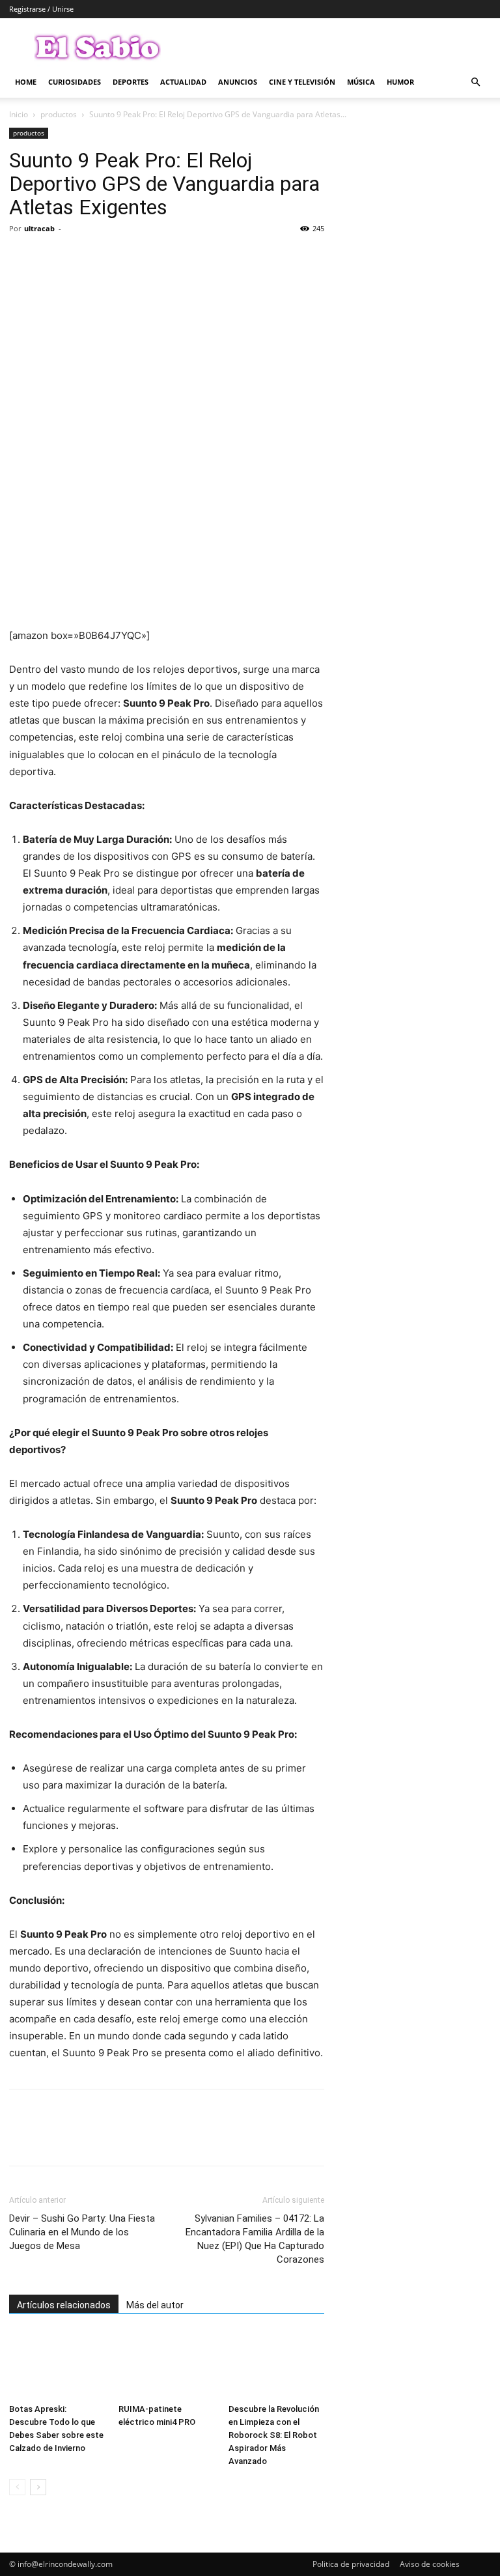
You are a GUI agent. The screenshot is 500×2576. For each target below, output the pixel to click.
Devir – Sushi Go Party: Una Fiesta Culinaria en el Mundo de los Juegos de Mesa (82, 2232)
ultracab (39, 228)
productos (59, 114)
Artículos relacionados (64, 2305)
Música (361, 82)
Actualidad (183, 82)
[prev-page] (17, 2487)
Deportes (131, 82)
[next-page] (38, 2487)
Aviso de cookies (430, 2564)
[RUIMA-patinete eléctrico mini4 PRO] (166, 2365)
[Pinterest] (82, 258)
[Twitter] (52, 258)
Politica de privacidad (351, 2564)
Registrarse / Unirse (41, 9)
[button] (475, 82)
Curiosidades (75, 82)
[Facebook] (22, 258)
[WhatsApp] (112, 258)
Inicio (19, 114)
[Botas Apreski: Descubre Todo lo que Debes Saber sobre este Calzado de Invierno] (57, 2365)
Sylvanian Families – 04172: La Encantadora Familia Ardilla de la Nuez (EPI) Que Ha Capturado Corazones (255, 2239)
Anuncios (238, 82)
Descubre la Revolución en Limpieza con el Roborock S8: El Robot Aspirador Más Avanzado (274, 2435)
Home (26, 82)
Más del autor (155, 2305)
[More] (143, 258)
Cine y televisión (302, 82)
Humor (400, 82)
